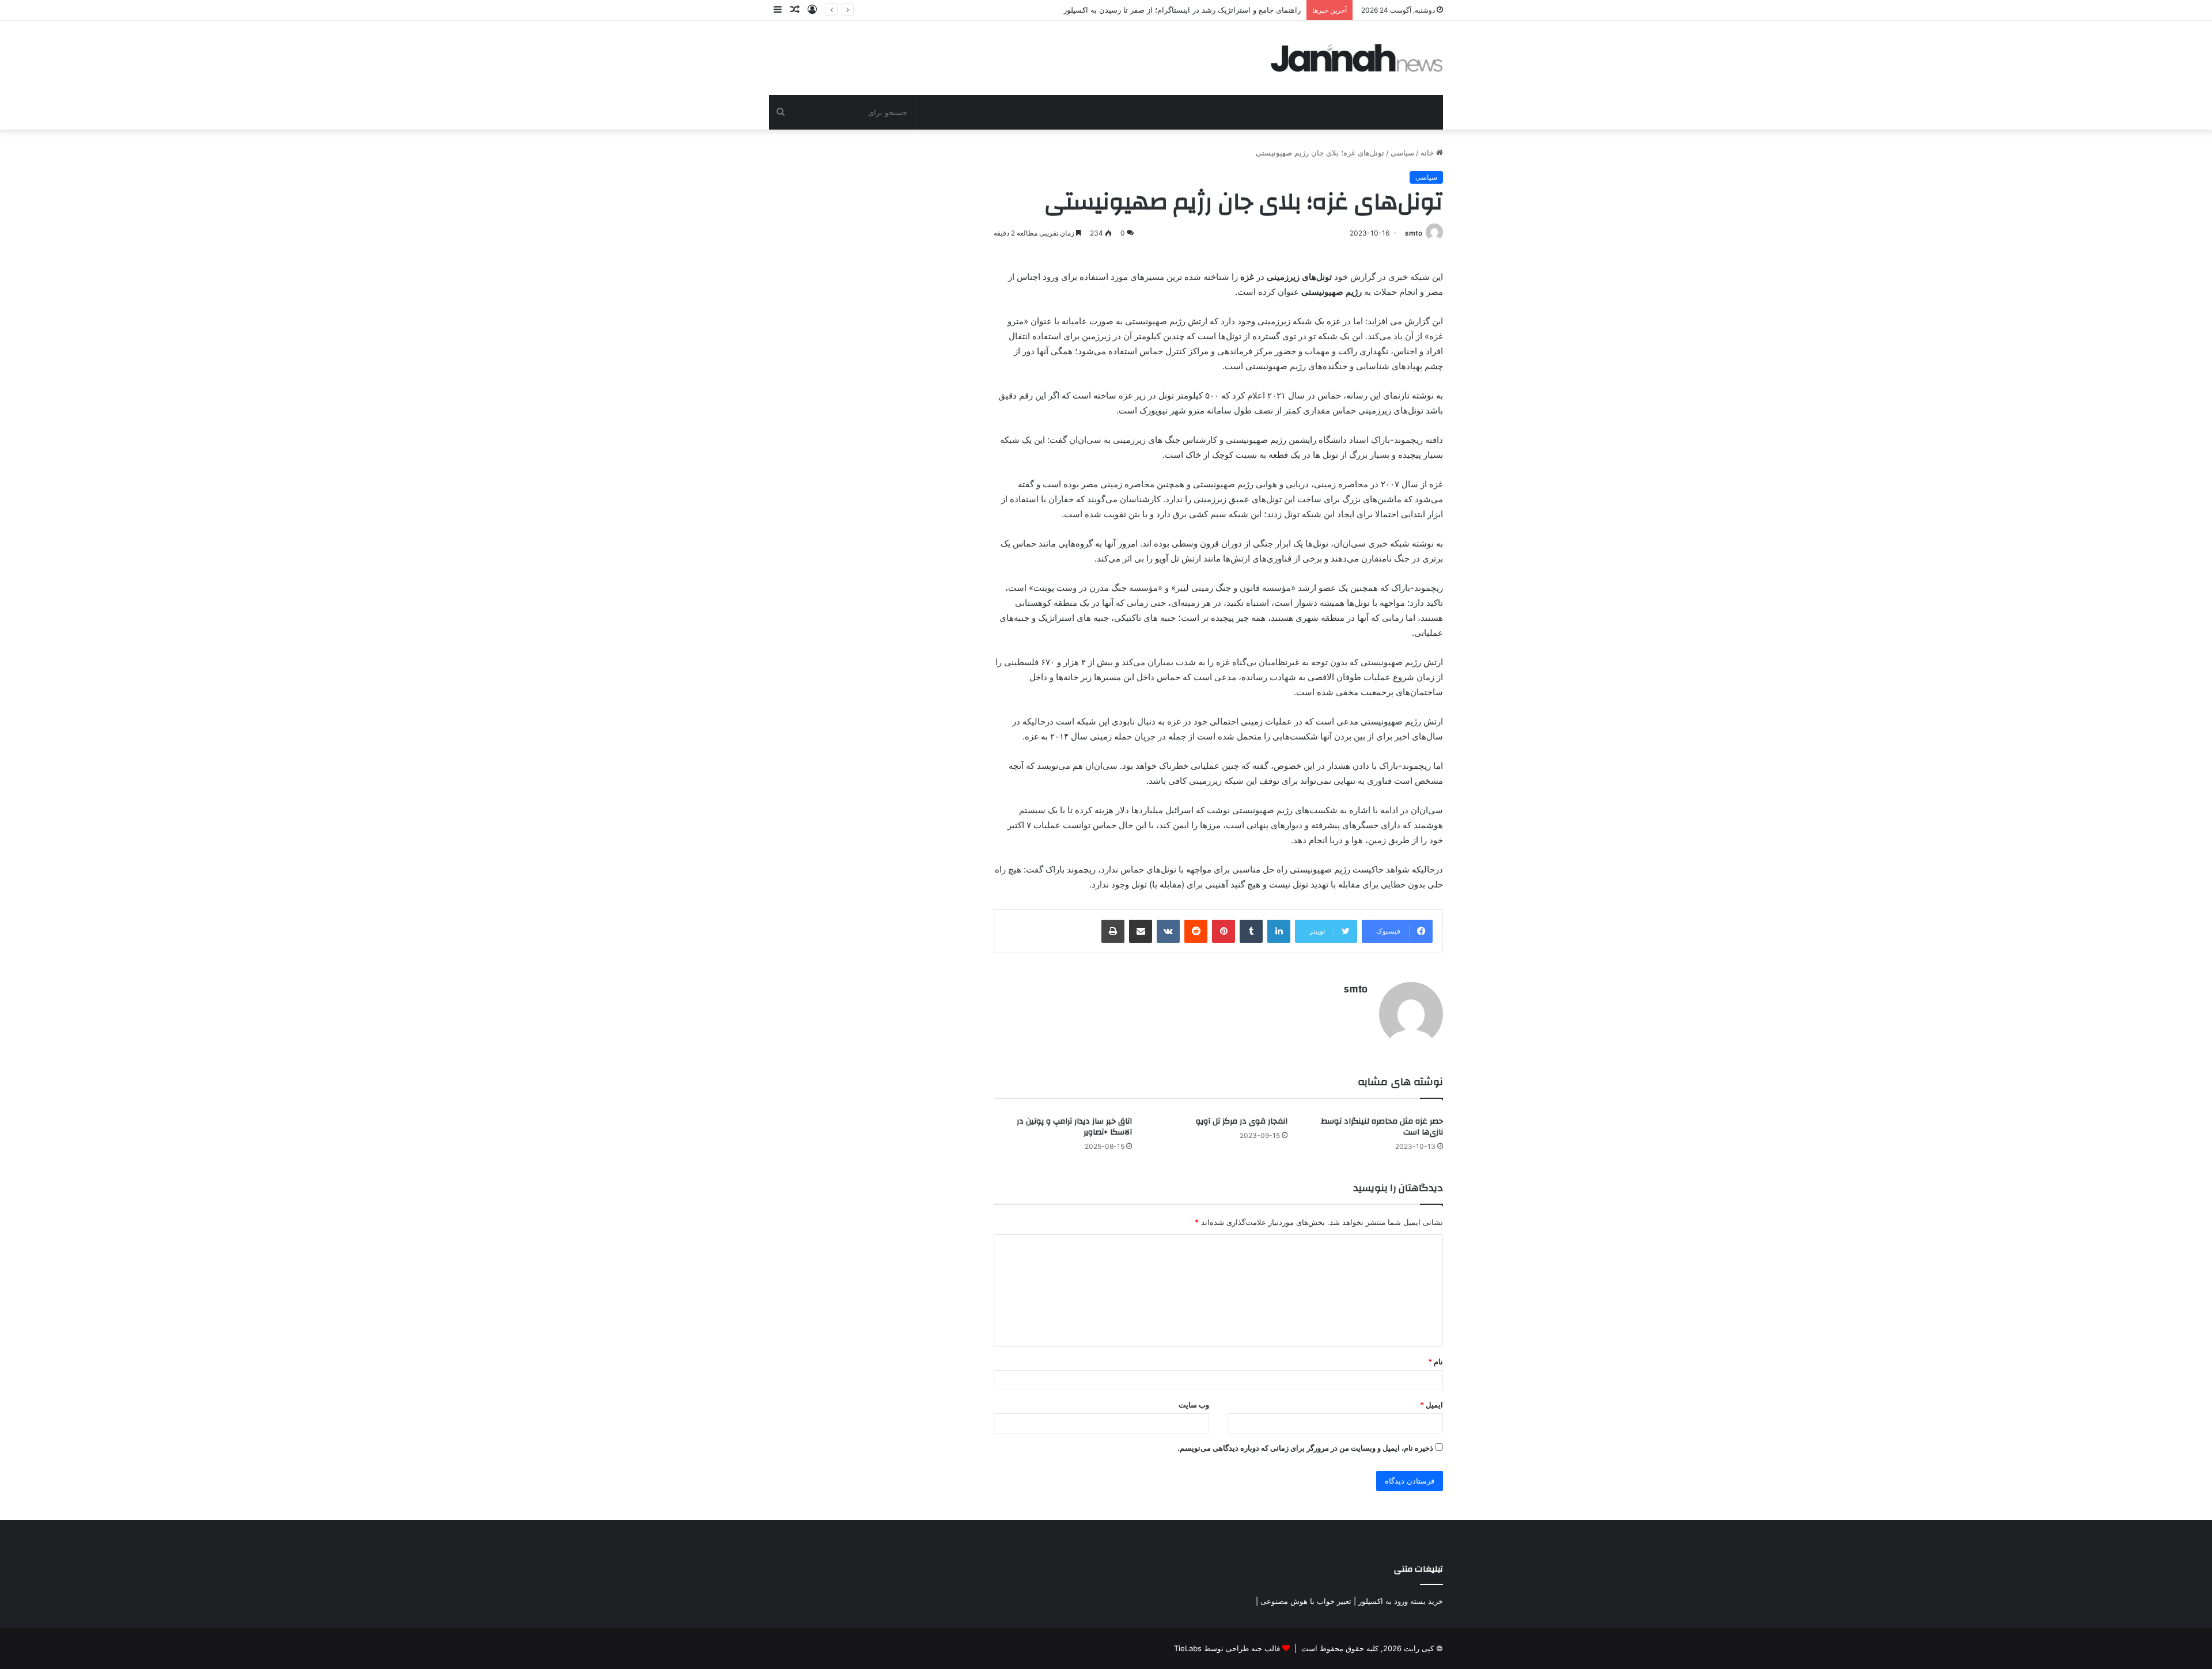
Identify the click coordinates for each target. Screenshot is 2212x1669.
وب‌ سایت (1194, 1405)
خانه (1428, 153)
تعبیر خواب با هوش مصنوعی (1306, 1601)
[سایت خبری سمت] (1357, 58)
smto (1414, 233)
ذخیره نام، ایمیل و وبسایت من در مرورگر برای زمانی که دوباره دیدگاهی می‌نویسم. (1305, 1448)
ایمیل (1431, 1405)
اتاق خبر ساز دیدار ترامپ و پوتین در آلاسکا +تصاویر (1074, 1127)
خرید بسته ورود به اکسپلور (1401, 1601)
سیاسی (1402, 153)
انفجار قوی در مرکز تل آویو (1242, 1121)
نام (1435, 1361)
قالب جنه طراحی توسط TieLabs (1227, 1648)
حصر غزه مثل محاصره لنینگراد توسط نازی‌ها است (1382, 1127)
